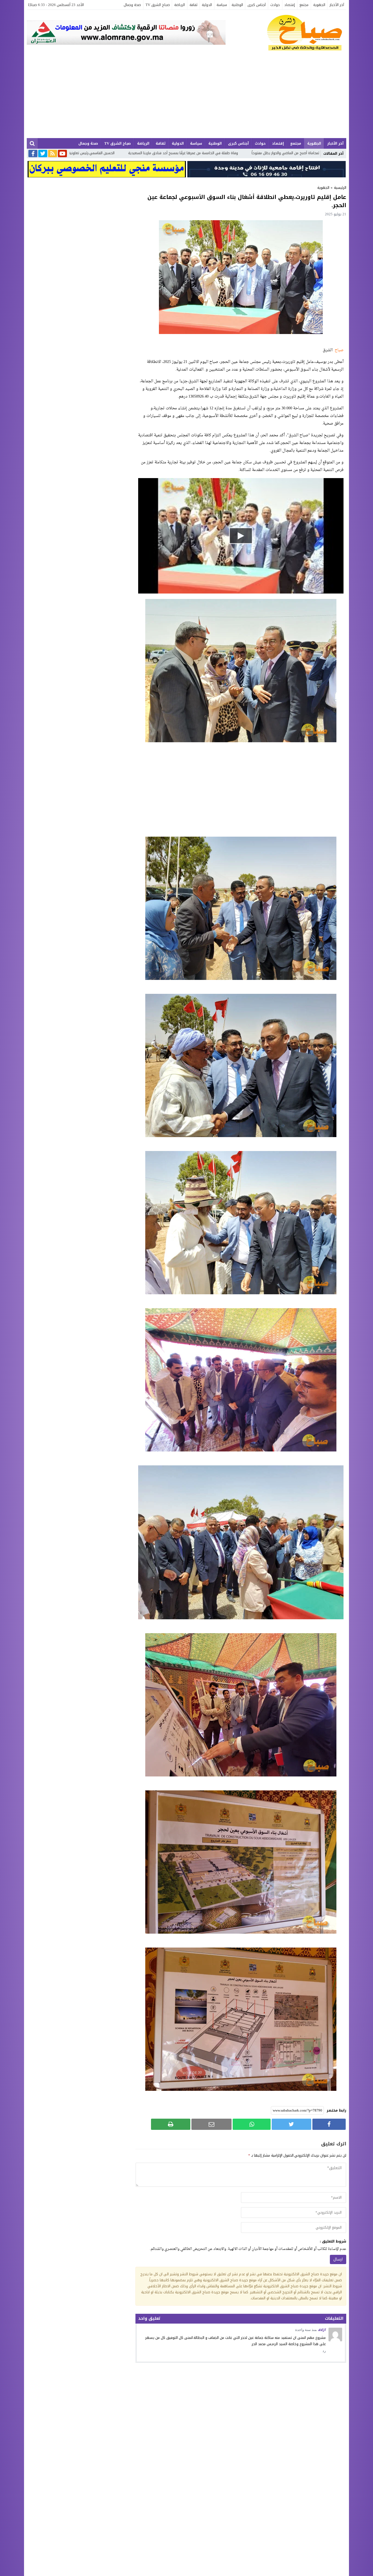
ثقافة (193, 5)
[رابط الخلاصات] (53, 154)
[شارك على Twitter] (291, 2124)
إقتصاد (290, 5)
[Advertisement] (187, 97)
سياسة (222, 5)
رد (324, 2351)
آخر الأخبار (337, 5)
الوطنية (237, 5)
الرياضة (180, 5)
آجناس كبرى (257, 5)
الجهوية (319, 5)
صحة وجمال (132, 5)
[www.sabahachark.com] (286, 33)
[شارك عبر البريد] (211, 2124)
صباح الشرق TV (158, 5)
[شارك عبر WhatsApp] (252, 2124)
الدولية (207, 5)
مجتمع (304, 5)
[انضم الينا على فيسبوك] (33, 154)
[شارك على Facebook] (329, 2124)
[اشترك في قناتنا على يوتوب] (62, 154)
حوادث (275, 5)
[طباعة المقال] (171, 2124)
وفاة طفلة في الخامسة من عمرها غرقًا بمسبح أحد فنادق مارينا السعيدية (300, 153)
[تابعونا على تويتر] (43, 154)
